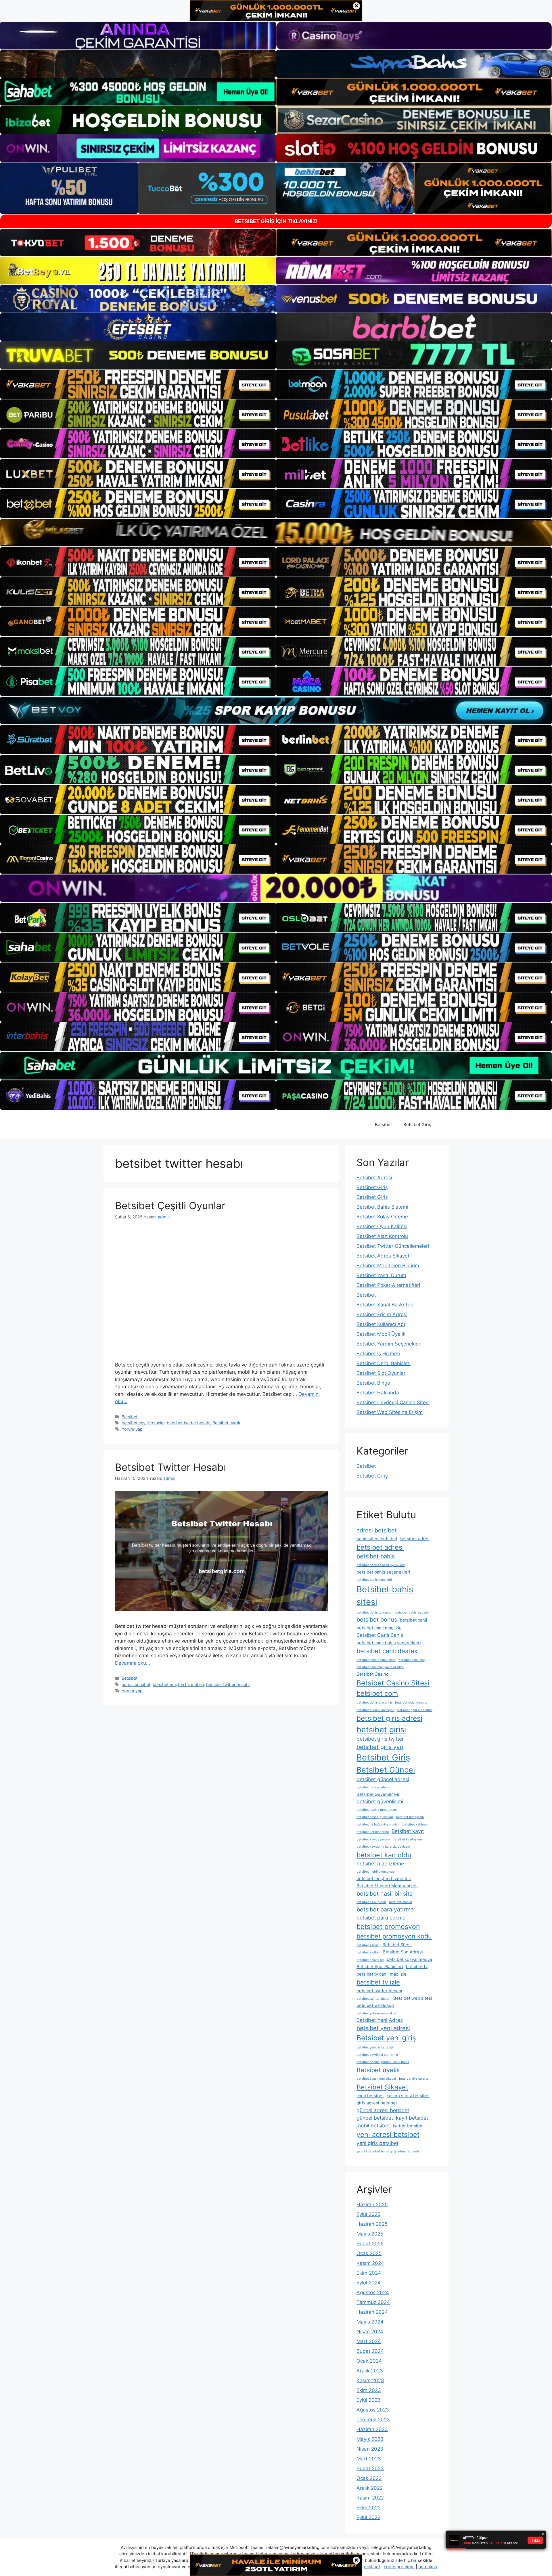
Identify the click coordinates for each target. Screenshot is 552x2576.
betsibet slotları (368, 1952)
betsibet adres (415, 1539)
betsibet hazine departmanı (377, 1810)
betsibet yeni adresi (383, 2028)
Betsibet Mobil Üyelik (381, 1334)
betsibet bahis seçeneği (374, 1580)
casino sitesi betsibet (408, 2096)
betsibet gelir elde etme (415, 1710)
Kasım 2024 (370, 2263)
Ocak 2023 (369, 2478)
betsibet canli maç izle (379, 1628)
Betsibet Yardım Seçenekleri (389, 1344)
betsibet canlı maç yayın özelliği (380, 1667)
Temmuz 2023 (373, 2420)
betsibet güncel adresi (383, 1779)
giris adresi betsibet (377, 2103)
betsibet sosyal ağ (370, 1960)
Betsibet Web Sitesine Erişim (390, 1412)
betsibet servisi (368, 1945)
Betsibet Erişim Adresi (382, 1314)
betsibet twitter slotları (373, 1999)
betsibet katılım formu (373, 1832)
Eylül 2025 (368, 2214)
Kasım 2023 (370, 2380)
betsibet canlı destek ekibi (376, 1660)
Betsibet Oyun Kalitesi (382, 1226)
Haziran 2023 (372, 2429)
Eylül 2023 (369, 2400)
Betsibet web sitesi (413, 1998)
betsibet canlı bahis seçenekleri (389, 1643)
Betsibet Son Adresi (403, 1952)
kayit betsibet (412, 2118)
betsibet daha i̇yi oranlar (374, 1703)
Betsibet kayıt (408, 1831)
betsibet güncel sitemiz (374, 1787)
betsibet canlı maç (412, 1660)
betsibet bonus (377, 1620)
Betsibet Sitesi (397, 1945)
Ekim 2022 (369, 2508)
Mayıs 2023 (370, 2439)
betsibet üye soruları (414, 2079)
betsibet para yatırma (385, 1909)
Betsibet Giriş (417, 1125)
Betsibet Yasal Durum (381, 1275)
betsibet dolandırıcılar (411, 1703)
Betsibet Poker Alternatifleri (388, 1285)
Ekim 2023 (369, 2390)
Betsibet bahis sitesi (385, 1596)
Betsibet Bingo (373, 1383)
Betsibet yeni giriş (386, 2038)
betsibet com (377, 1693)
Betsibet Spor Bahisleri (380, 1967)
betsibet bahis (376, 1556)
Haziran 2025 (372, 2224)
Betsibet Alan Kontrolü (382, 1236)
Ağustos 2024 (373, 2292)
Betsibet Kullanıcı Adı (381, 1324)
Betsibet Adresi (374, 1178)
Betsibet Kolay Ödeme (382, 1217)
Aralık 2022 (370, 2488)
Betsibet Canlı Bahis (380, 1635)
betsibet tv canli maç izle (382, 1974)
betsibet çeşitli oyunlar (143, 1423)
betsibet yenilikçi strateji (375, 2047)
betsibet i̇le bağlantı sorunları (378, 1824)
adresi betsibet (136, 1684)
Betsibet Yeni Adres (380, 2020)
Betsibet (383, 1125)
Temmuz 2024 (373, 2302)
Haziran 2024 (372, 2312)
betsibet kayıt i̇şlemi (408, 1839)
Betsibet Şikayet (382, 2087)
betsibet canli (414, 1620)
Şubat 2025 (370, 2244)
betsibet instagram (410, 1817)
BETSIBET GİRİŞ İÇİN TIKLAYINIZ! (276, 221)
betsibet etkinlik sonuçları (375, 1710)
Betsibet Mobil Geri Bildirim (388, 1266)
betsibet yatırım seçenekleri (377, 2013)
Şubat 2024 (370, 2351)
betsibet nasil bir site (385, 1894)
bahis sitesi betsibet (377, 1539)
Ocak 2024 (369, 2361)
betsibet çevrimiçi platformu (377, 2055)
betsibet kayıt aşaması (373, 1839)
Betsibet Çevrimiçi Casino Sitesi (393, 1402)
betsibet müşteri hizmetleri (178, 1684)
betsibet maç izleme (380, 1864)
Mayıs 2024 (370, 2322)
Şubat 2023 (370, 2468)
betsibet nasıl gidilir (371, 1902)
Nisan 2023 (370, 2449)
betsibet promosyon (388, 1927)
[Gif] (276, 533)
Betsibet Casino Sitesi (393, 1683)
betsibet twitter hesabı (188, 1423)
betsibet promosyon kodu (394, 1936)
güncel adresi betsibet (383, 2110)
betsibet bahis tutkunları (374, 1613)
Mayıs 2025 (370, 2234)
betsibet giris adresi (389, 1718)
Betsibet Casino (373, 1674)
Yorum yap (132, 1429)
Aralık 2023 (370, 2371)
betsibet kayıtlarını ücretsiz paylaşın (383, 1847)
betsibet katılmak (415, 1824)
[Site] (138, 384)
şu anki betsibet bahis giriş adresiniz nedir (388, 2151)
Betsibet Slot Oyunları (382, 1373)
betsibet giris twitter (380, 1739)
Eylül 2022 (368, 2517)
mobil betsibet (373, 2126)
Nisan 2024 (370, 2332)
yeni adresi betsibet (388, 2134)
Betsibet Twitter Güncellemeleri (393, 1246)
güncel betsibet (375, 2118)
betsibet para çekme (381, 1918)
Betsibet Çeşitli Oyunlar (170, 1205)
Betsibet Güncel (386, 1770)
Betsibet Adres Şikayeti (384, 1256)
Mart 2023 (369, 2459)
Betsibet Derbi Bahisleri (384, 1363)
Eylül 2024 (369, 2283)
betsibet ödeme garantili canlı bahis (383, 2062)
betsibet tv (417, 1967)
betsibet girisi (381, 1729)
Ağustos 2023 (373, 2410)
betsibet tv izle (378, 1982)
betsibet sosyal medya (409, 1959)
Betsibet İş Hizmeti (378, 1354)
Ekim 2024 (369, 2273)
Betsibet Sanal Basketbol (386, 1305)
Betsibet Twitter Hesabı (170, 1467)
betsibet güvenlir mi (380, 1801)
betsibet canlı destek (387, 1651)
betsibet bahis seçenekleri (383, 1572)
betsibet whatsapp (375, 2005)
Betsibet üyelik (226, 1423)
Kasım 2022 (370, 2498)
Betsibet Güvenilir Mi (378, 1794)
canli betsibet (370, 2096)
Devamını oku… (133, 1663)
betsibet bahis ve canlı (412, 1613)
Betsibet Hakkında (378, 1393)
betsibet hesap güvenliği (375, 1817)
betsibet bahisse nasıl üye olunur (381, 1565)
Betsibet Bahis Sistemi (382, 1207)
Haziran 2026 (372, 2204)
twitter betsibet (408, 2126)
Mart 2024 (369, 2341)
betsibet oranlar (401, 1902)
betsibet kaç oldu (384, 1855)
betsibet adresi (380, 1547)
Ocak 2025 (369, 2253)
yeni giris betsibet (377, 2143)
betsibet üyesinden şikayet (376, 2079)
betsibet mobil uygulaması (376, 1872)
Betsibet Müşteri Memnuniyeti (387, 1886)
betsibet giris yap (380, 1747)
